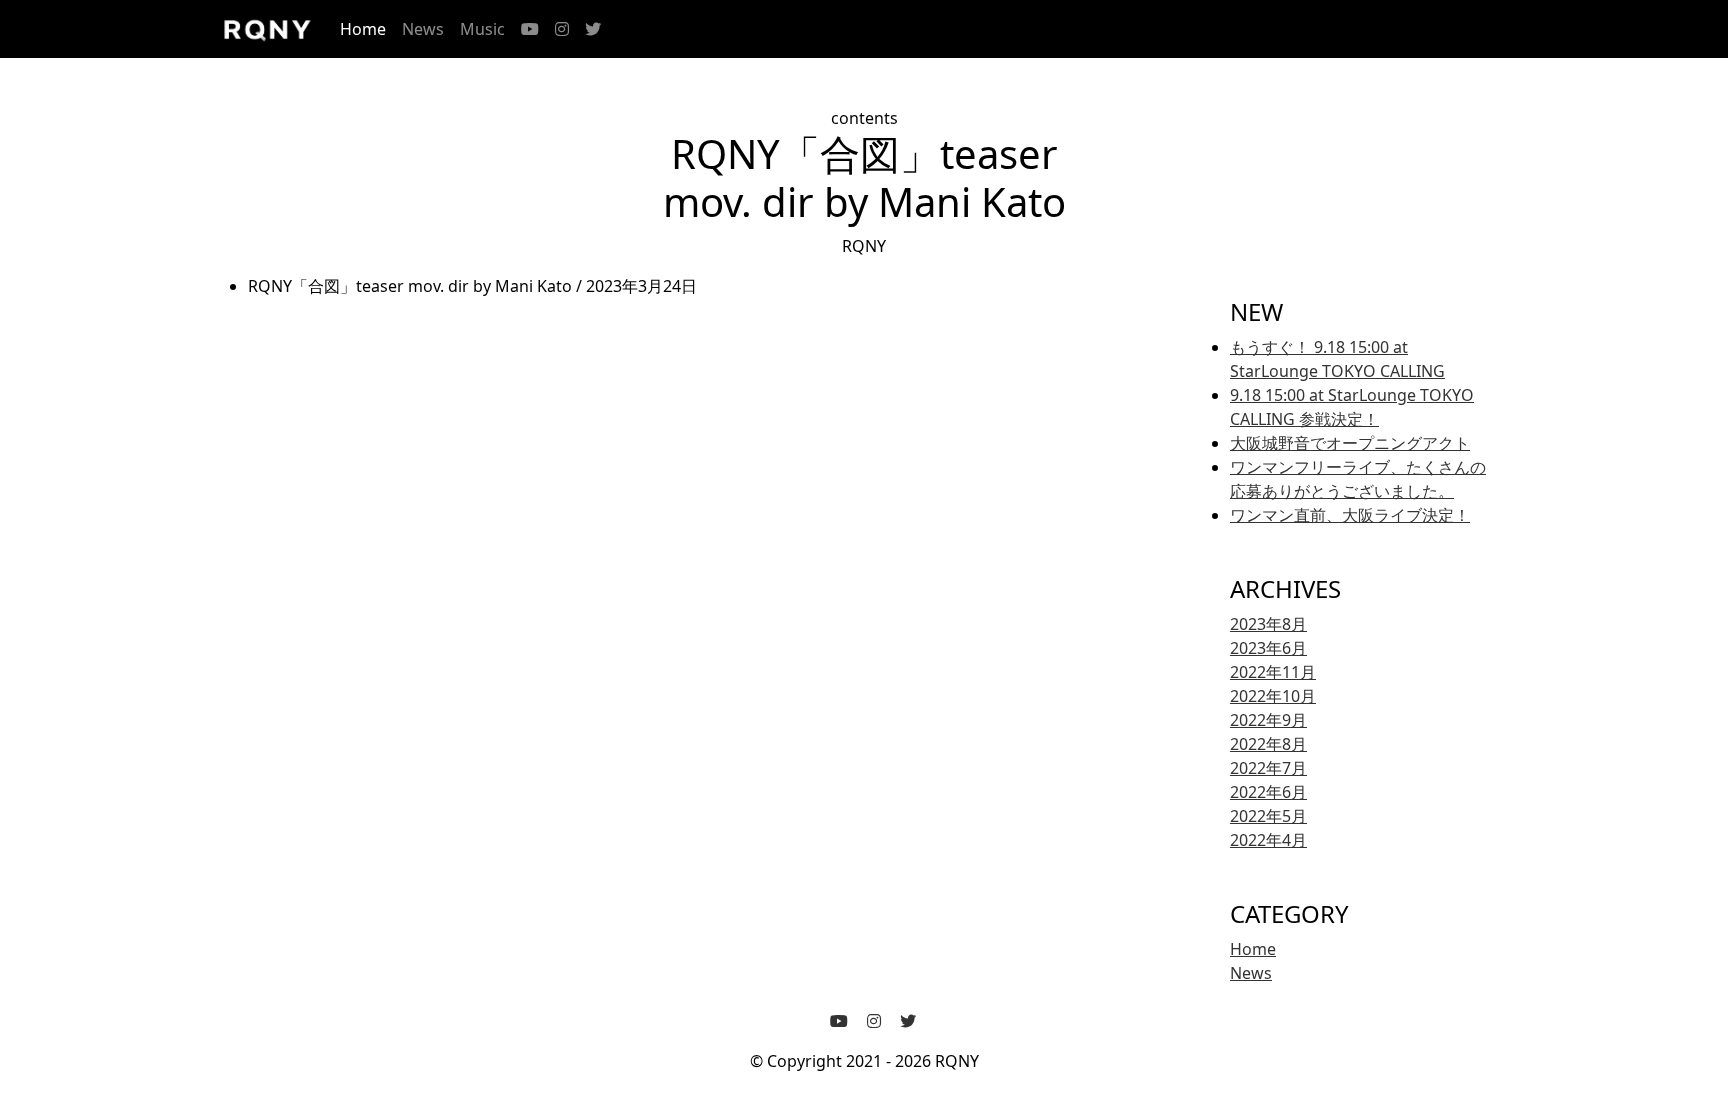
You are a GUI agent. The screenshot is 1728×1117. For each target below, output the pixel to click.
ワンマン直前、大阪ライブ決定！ (1350, 515)
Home (363, 29)
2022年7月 (1268, 768)
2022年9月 (1268, 720)
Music (482, 29)
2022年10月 (1273, 696)
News (423, 29)
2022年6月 (1268, 792)
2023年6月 (1268, 648)
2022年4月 (1268, 840)
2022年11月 (1273, 672)
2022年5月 (1268, 816)
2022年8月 (1268, 744)
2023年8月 (1268, 624)
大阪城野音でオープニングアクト (1350, 443)
